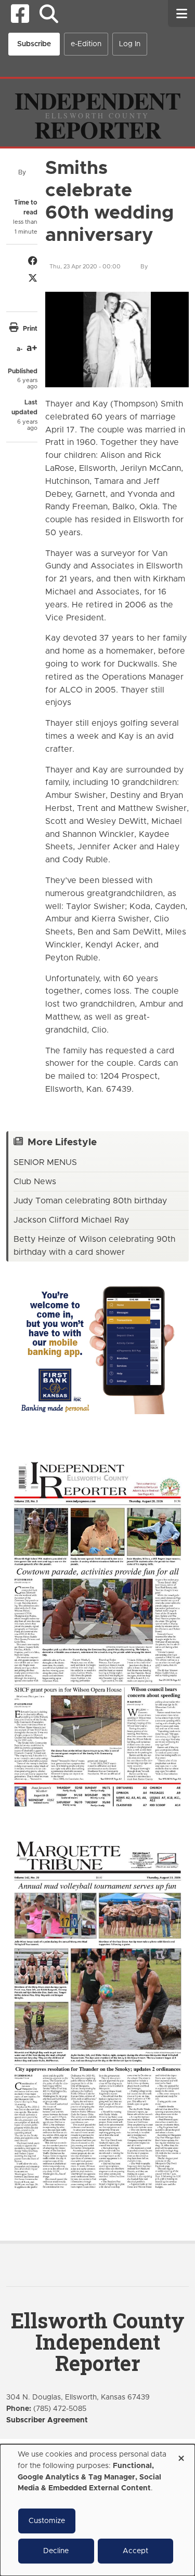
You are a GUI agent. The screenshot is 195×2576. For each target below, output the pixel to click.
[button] (49, 14)
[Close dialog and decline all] (181, 2455)
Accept (135, 2551)
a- (19, 349)
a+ (32, 348)
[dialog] (97, 2510)
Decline (56, 2551)
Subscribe (34, 44)
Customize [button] (47, 2521)
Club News (35, 1182)
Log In (130, 44)
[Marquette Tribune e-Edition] (97, 2014)
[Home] (97, 112)
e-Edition (86, 44)
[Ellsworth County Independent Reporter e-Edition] (97, 1633)
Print (30, 329)
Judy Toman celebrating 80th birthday (90, 1201)
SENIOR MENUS (45, 1162)
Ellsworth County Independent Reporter (98, 2342)
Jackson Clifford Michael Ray (71, 1220)
